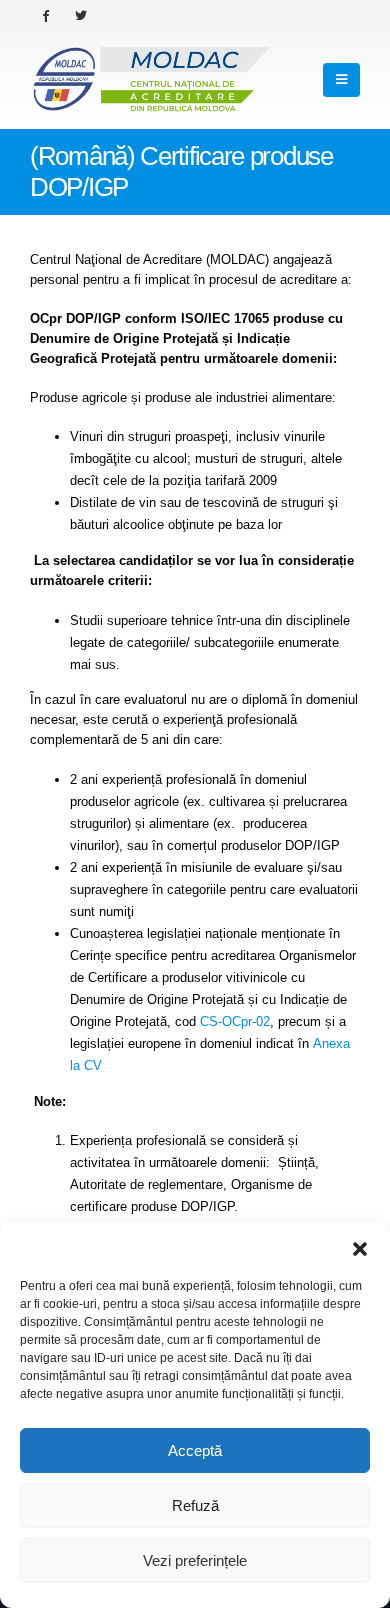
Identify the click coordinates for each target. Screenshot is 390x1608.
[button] (360, 1247)
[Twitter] (81, 15)
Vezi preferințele (195, 1560)
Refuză (195, 1505)
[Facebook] (46, 15)
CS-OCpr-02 (235, 1021)
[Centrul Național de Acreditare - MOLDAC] (150, 80)
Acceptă (195, 1450)
